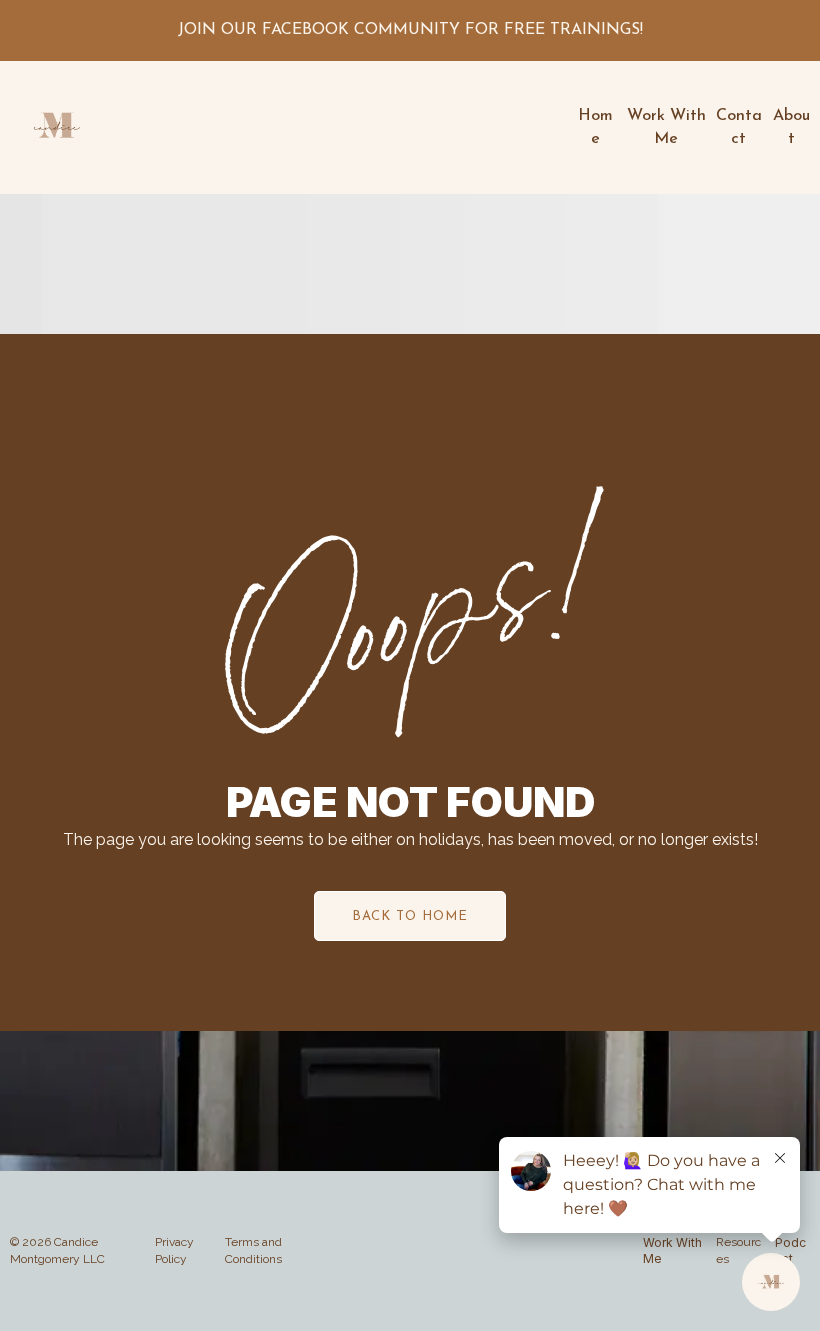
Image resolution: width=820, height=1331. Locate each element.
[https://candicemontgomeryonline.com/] (56, 127)
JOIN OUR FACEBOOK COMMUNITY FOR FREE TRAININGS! (410, 30)
